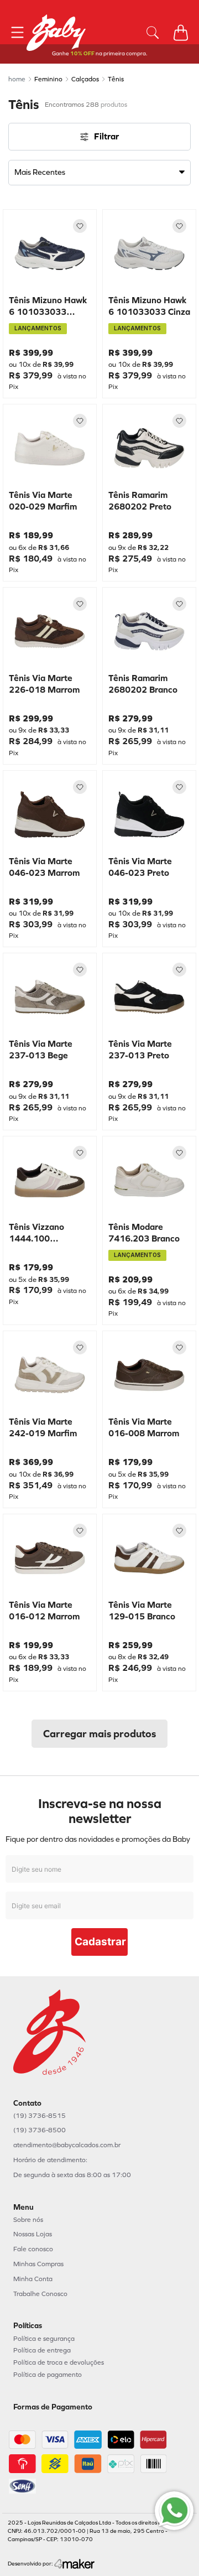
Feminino (48, 79)
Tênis (116, 79)
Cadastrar (100, 1942)
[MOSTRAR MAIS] (99, 1734)
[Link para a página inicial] (17, 79)
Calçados (85, 79)
